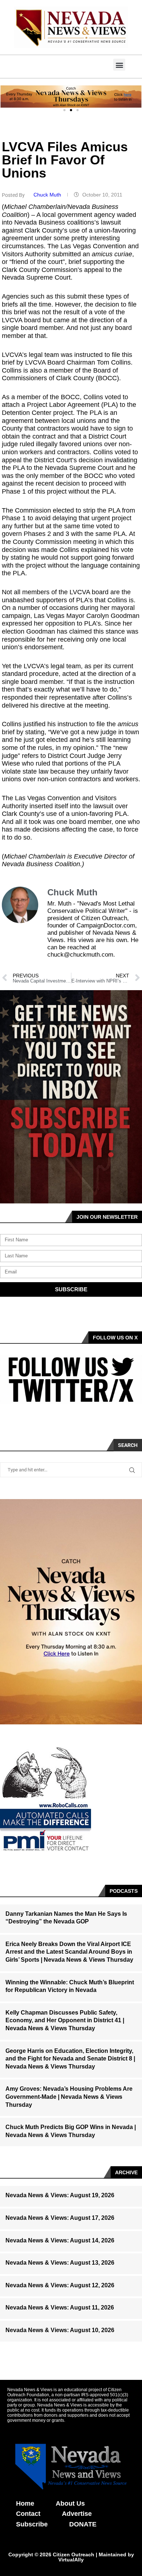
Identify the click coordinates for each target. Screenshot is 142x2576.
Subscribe (32, 2524)
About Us (70, 2503)
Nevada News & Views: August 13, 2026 (60, 2263)
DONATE (83, 2524)
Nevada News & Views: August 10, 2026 (60, 2330)
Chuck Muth (48, 195)
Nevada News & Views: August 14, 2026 (60, 2240)
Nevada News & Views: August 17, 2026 (60, 2218)
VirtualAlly (71, 2560)
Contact (28, 2514)
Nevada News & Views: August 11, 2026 (60, 2307)
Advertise (77, 2514)
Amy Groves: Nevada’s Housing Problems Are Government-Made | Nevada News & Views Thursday (69, 2097)
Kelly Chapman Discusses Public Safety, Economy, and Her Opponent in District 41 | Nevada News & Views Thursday (65, 2020)
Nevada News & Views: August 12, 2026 (60, 2285)
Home (25, 2503)
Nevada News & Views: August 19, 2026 (60, 2195)
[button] (119, 65)
